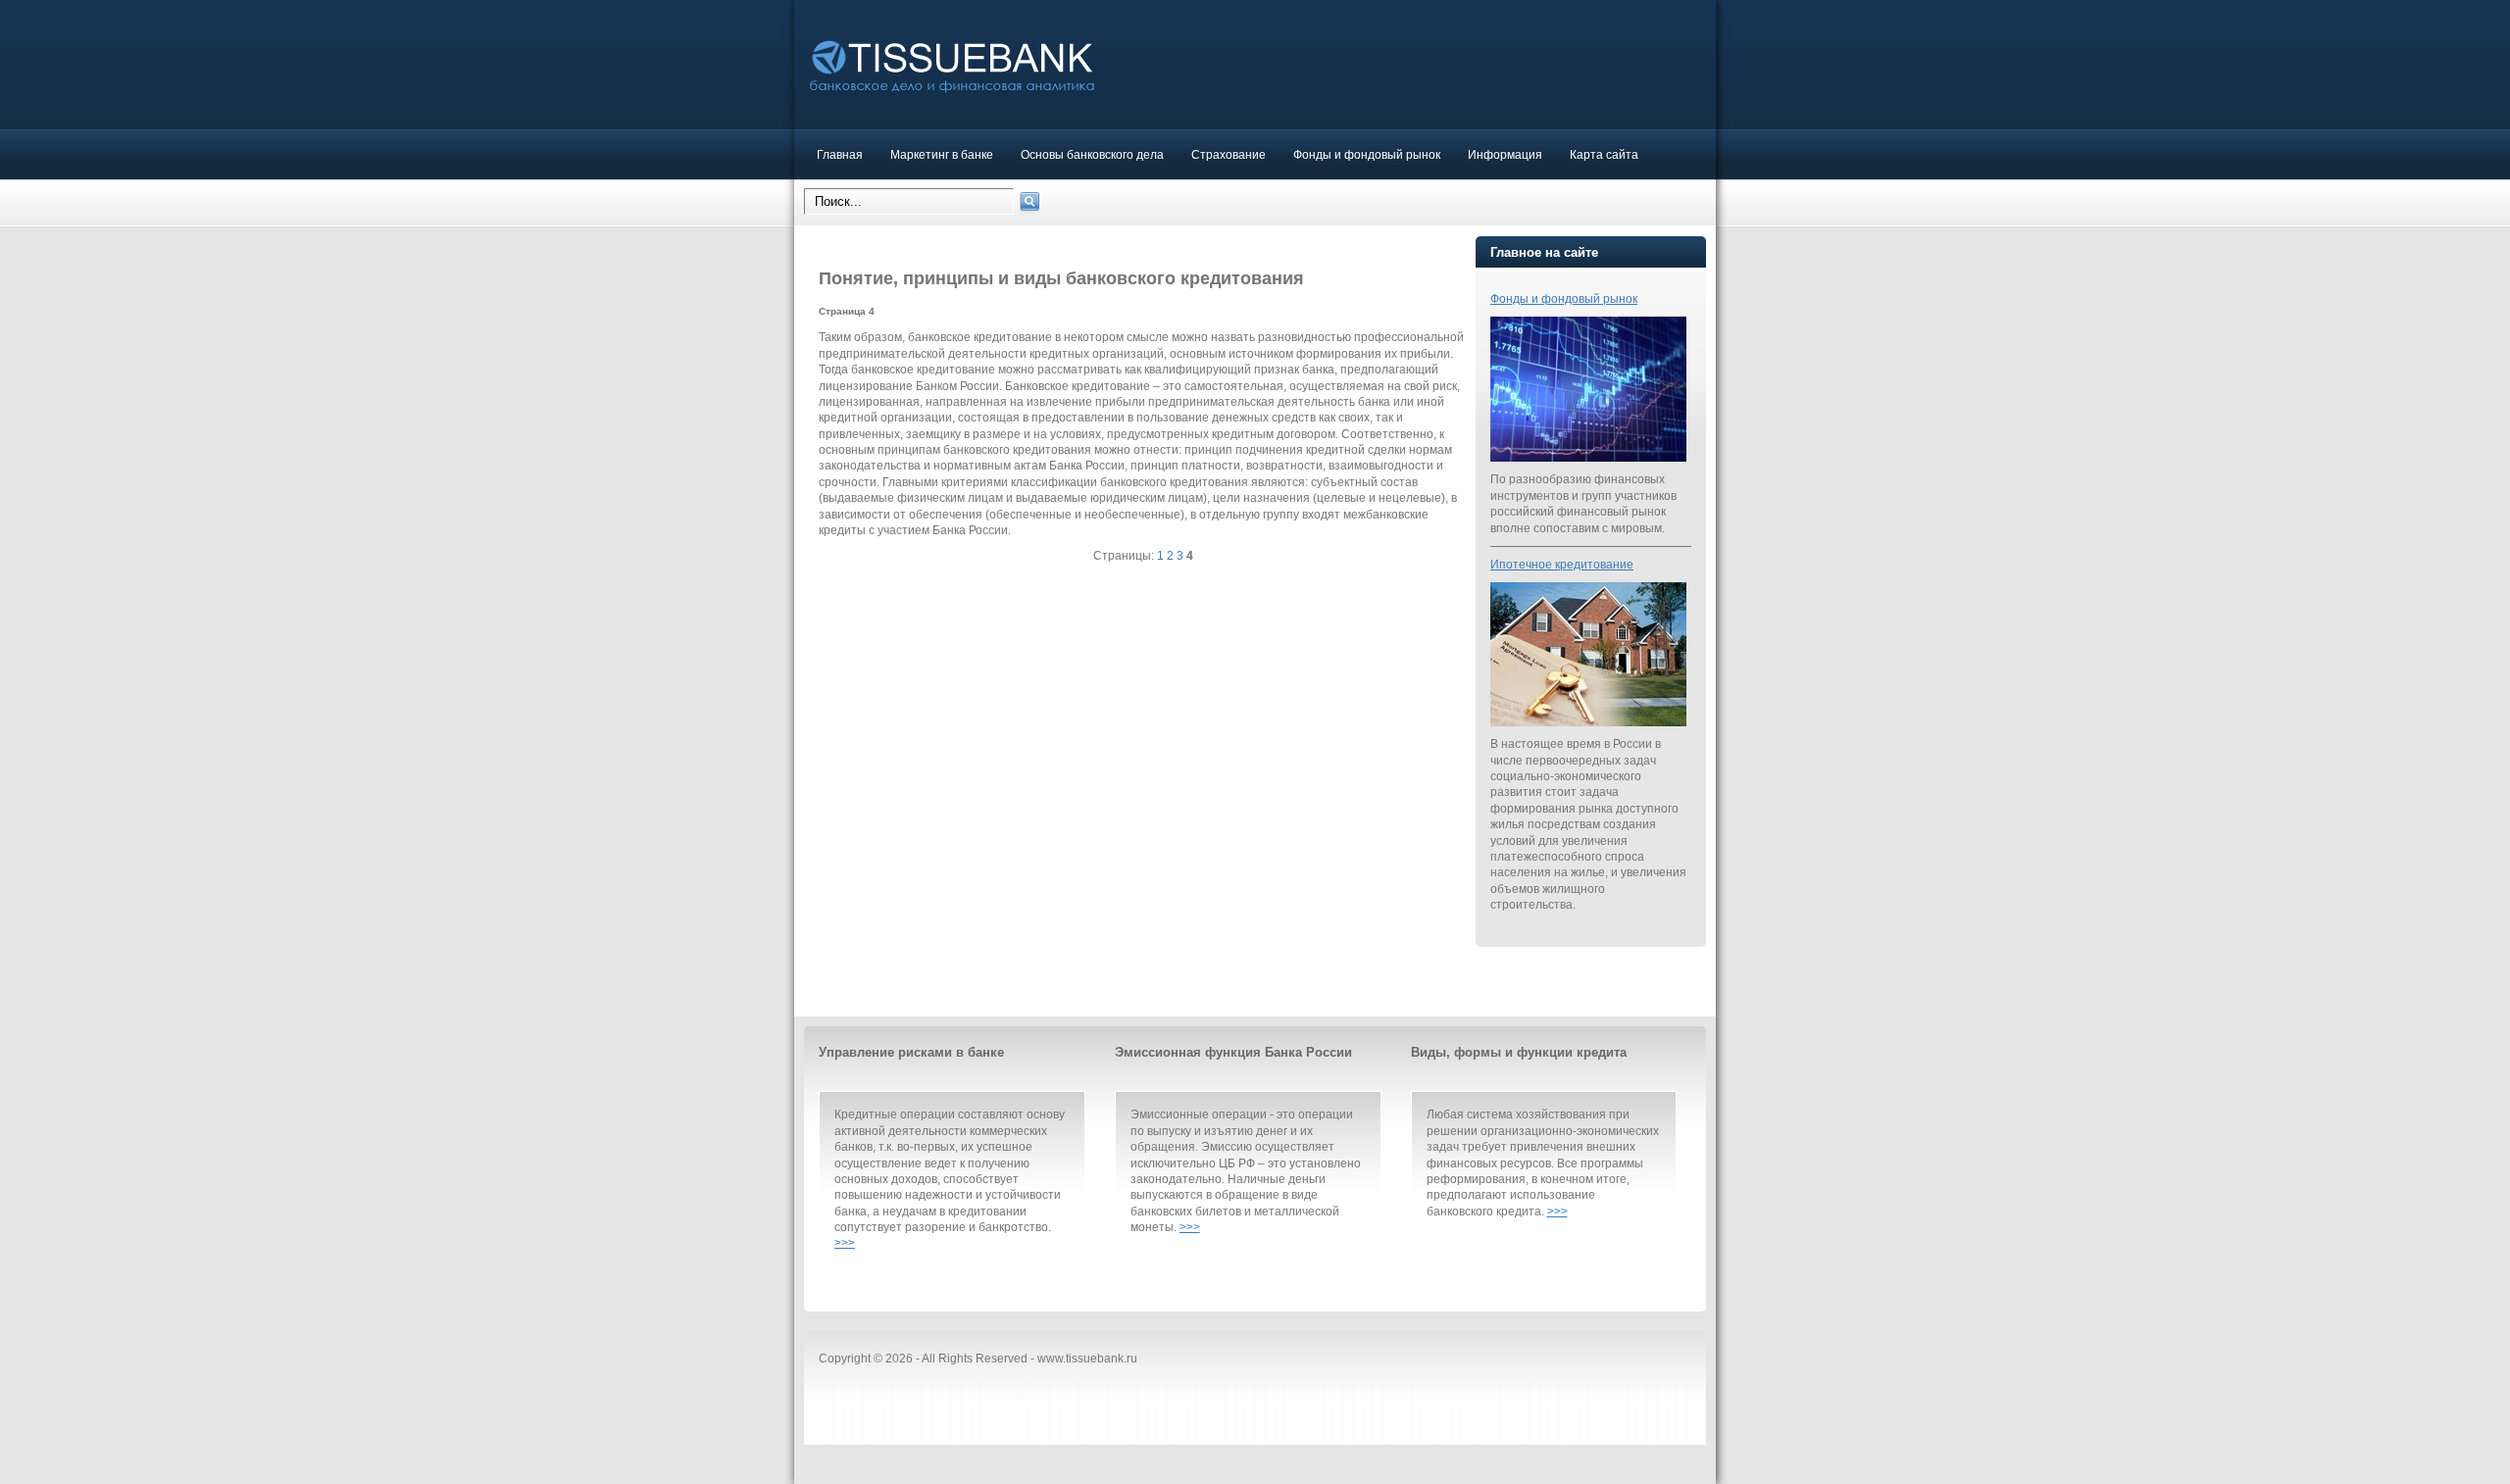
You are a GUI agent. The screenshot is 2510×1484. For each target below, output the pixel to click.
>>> (845, 1242)
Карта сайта (1604, 154)
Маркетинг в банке (942, 154)
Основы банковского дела (1092, 154)
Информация (1505, 154)
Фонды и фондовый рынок (1367, 154)
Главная (840, 154)
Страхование (1229, 154)
